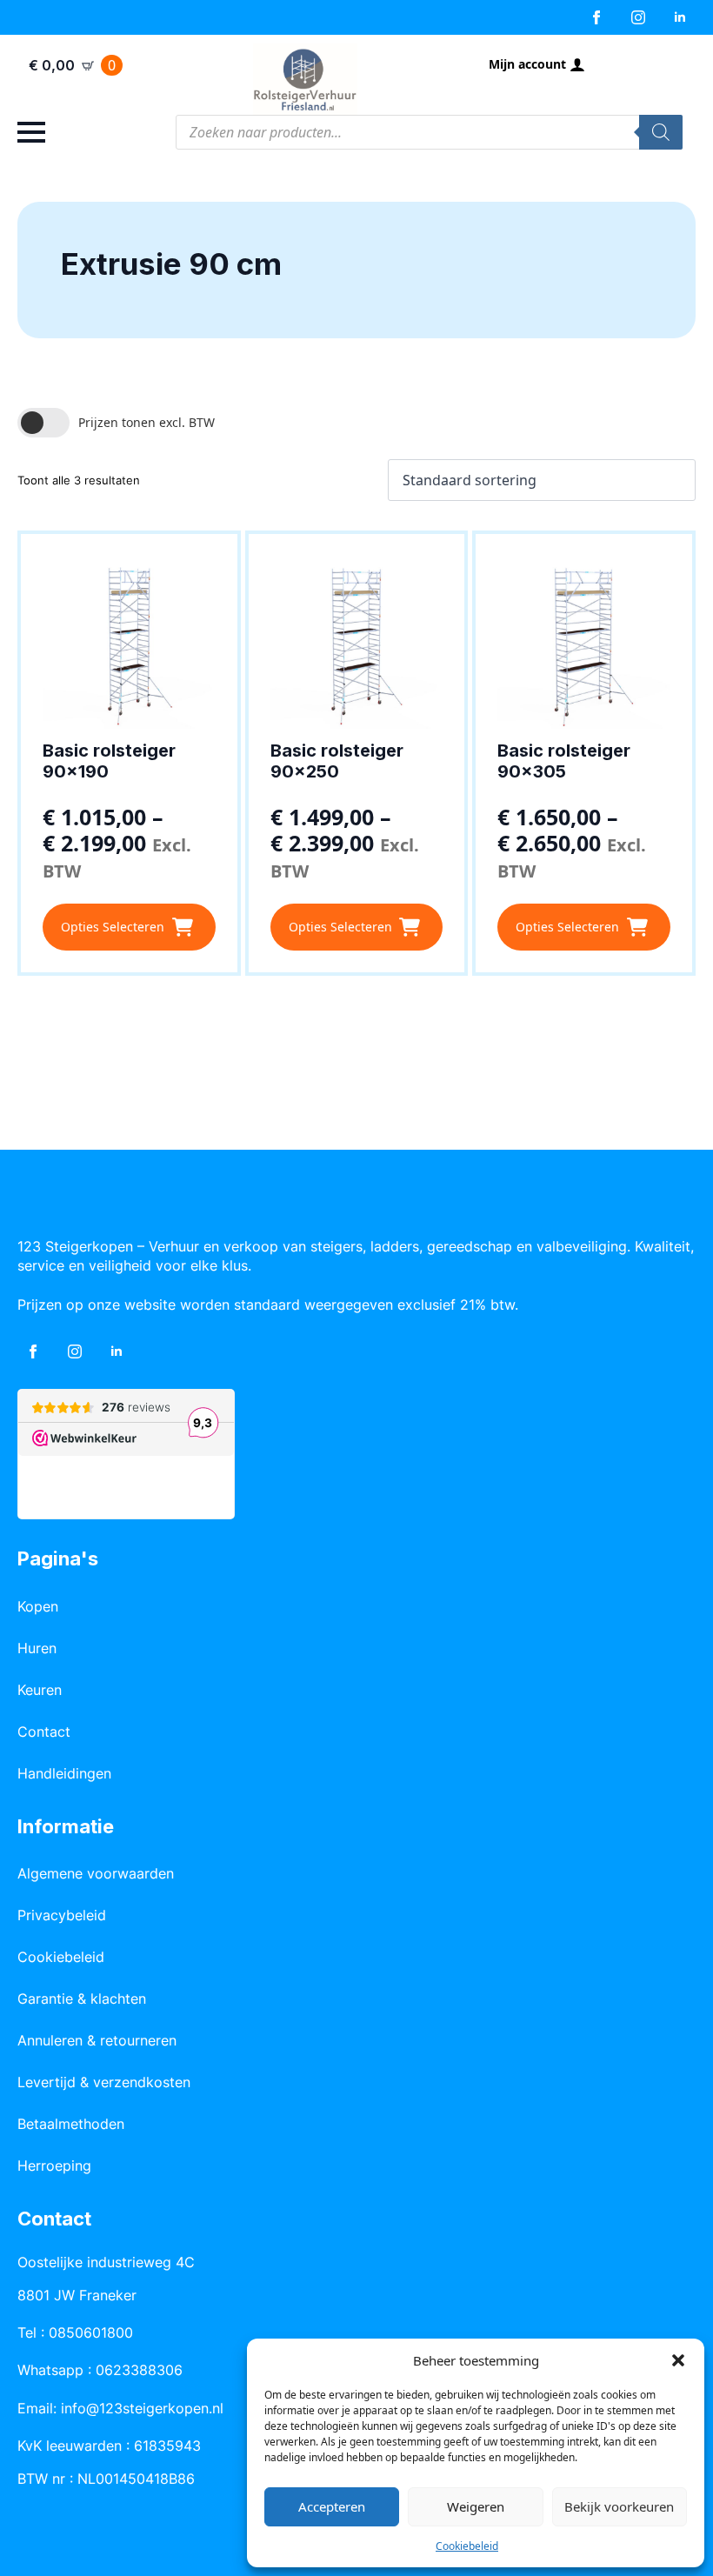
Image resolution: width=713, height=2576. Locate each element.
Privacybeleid (62, 1915)
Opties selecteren (113, 927)
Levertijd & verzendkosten (104, 2082)
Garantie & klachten (82, 1999)
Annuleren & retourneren (97, 2040)
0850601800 (91, 2332)
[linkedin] (680, 17)
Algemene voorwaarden (96, 1873)
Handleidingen (64, 1773)
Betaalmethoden (71, 2124)
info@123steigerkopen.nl (142, 2408)
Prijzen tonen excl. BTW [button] (147, 422)
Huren (37, 1648)
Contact (44, 1732)
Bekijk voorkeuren (619, 2506)
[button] (678, 2360)
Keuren (40, 1690)
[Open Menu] (31, 132)
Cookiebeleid (467, 2546)
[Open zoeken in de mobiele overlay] (429, 132)
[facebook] (596, 17)
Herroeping (54, 2166)
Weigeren (476, 2506)
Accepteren (332, 2506)
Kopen (38, 1606)
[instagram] (638, 17)
